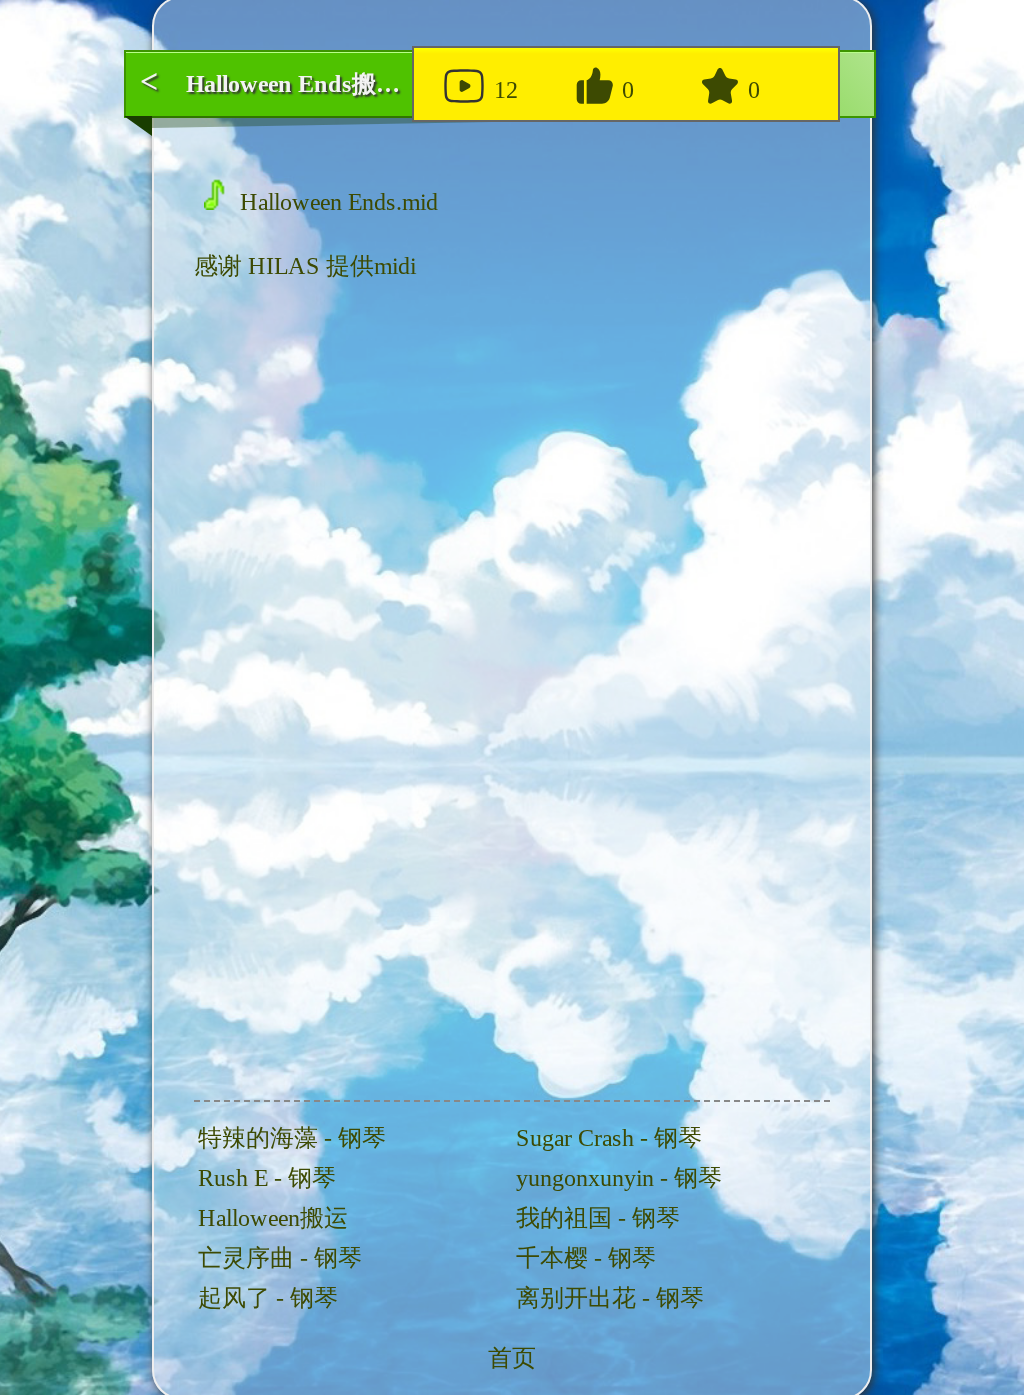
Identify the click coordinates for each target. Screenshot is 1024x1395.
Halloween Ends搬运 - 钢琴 (327, 84)
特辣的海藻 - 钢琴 (292, 1138)
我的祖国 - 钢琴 (598, 1218)
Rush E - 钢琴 (267, 1178)
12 (503, 90)
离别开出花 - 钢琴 (610, 1298)
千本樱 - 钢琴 (586, 1258)
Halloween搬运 (273, 1218)
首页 (512, 1358)
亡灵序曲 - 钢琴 (280, 1258)
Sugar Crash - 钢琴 (609, 1138)
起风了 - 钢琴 (268, 1298)
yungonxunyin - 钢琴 (619, 1178)
